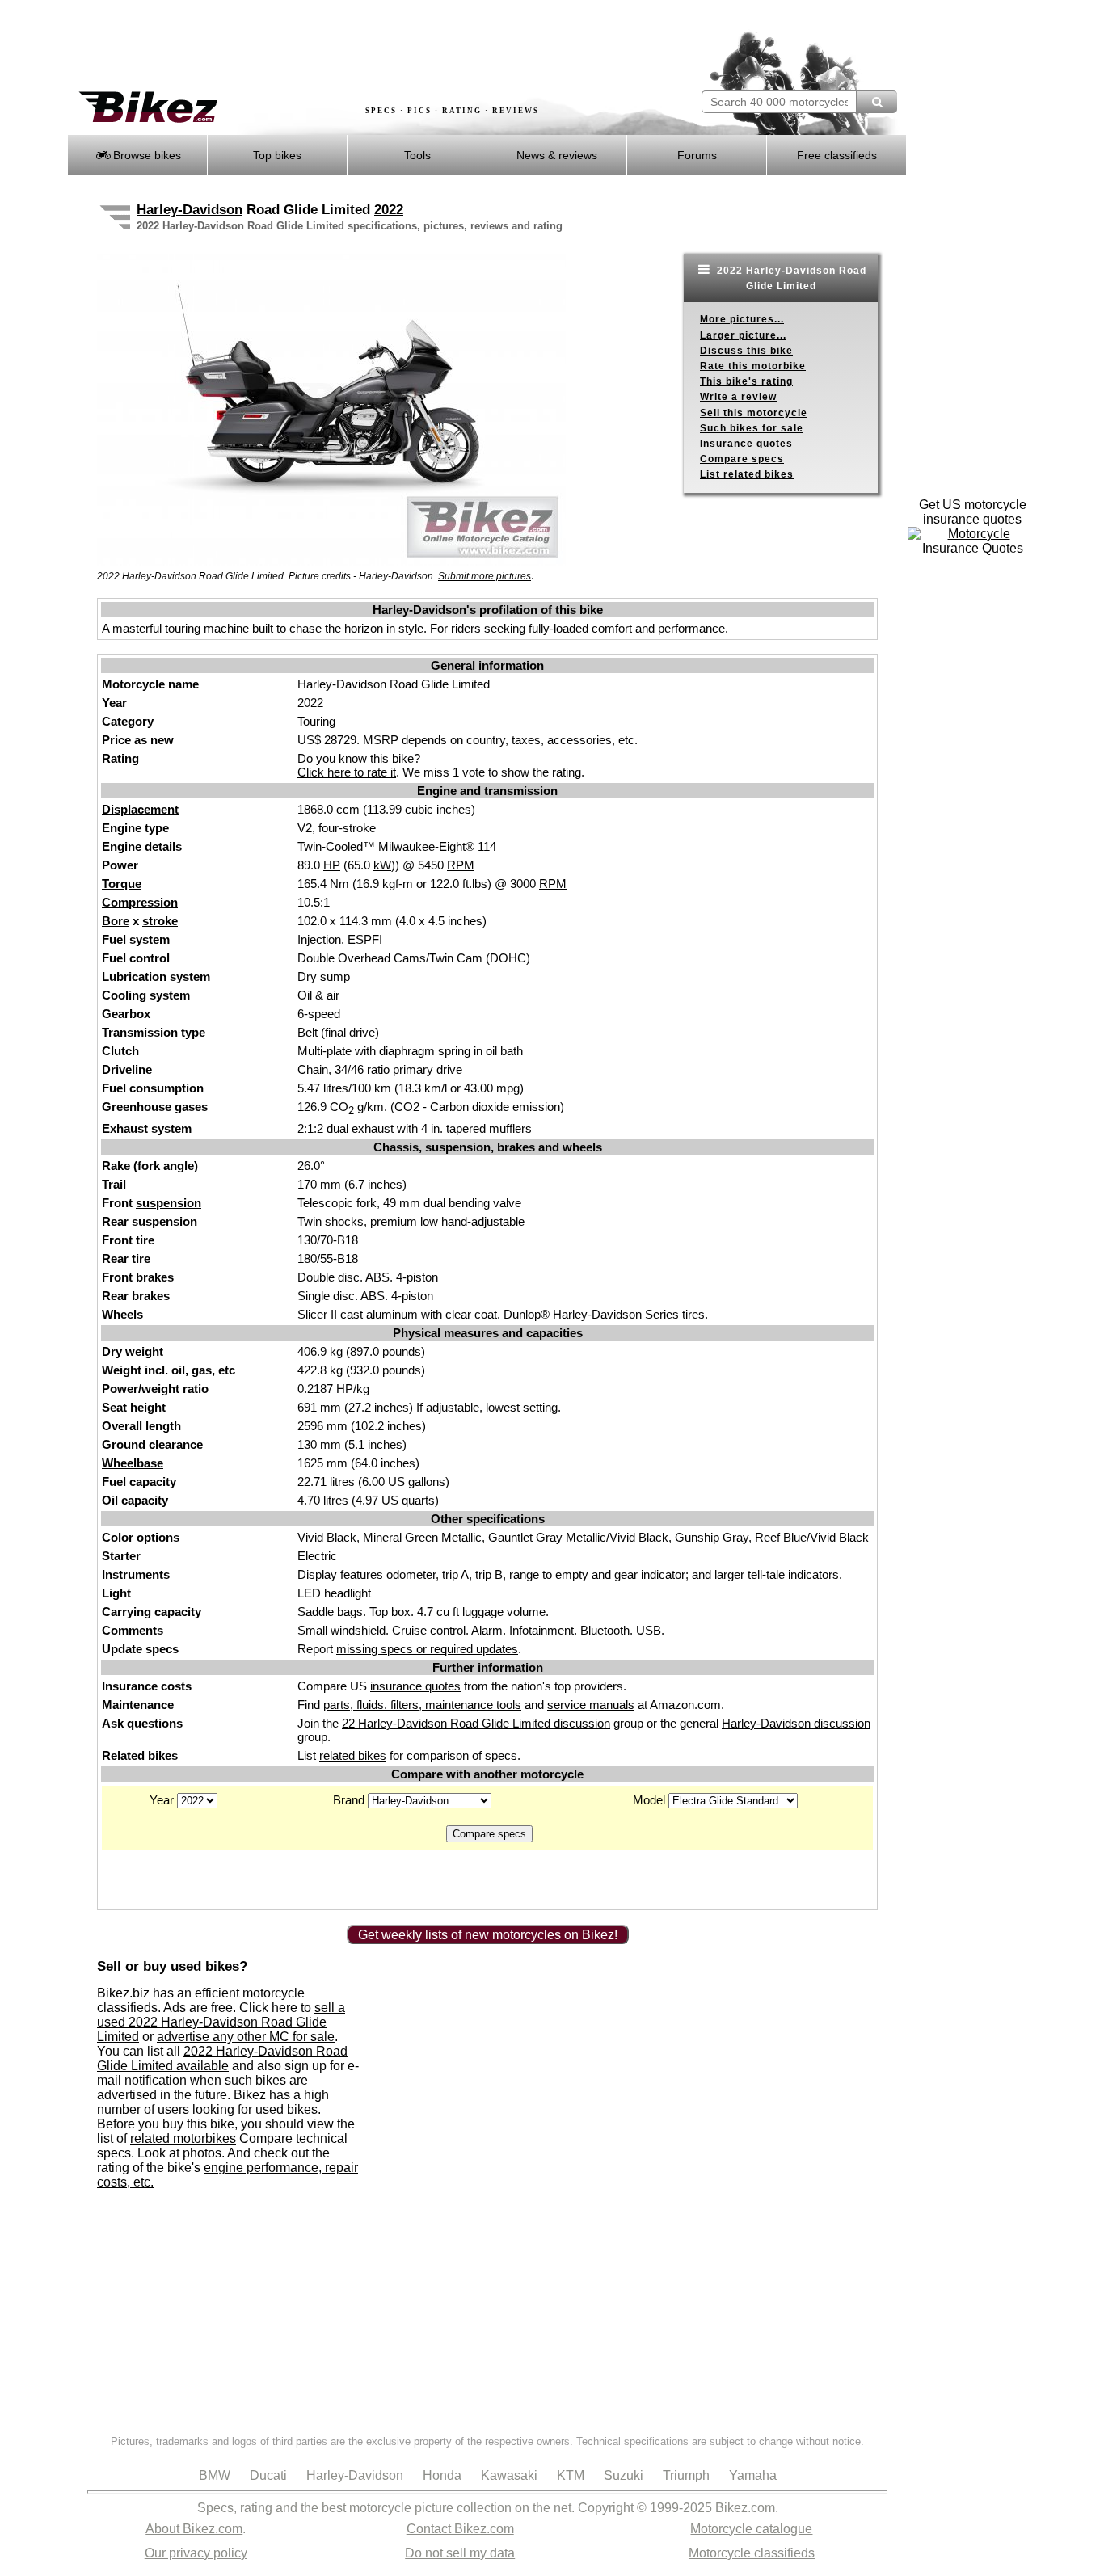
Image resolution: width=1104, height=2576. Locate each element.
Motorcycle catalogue (751, 2529)
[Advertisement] (361, 46)
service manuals (591, 1705)
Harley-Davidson (190, 210)
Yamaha (753, 2475)
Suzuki (624, 2475)
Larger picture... (743, 335)
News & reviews (557, 155)
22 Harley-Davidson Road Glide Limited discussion (476, 1723)
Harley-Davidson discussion (796, 1723)
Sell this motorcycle (754, 413)
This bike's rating (746, 381)
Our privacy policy (196, 2553)
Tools (417, 155)
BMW (215, 2475)
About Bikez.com (194, 2529)
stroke (160, 921)
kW (382, 865)
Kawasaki (509, 2475)
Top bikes (277, 155)
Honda (442, 2475)
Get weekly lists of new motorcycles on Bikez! (488, 1935)
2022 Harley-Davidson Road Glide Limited (790, 278)
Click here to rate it (347, 772)
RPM (461, 865)
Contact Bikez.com (460, 2529)
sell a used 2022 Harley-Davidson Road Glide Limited (221, 2022)
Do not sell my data (460, 2553)
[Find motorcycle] (876, 102)
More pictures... (742, 319)
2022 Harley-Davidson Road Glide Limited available (222, 2058)
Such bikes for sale (752, 428)
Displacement (140, 809)
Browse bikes (145, 155)
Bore (116, 921)
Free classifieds (837, 155)
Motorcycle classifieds (752, 2553)
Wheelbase (133, 1463)
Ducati (268, 2475)
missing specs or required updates (427, 1649)
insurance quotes (415, 1686)
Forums (697, 155)
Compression (140, 902)
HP (332, 865)
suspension (169, 1203)
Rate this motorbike (753, 366)
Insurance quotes (746, 444)
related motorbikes (183, 2138)
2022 (389, 210)
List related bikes (747, 474)
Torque (122, 884)
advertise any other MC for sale (246, 2037)
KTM (571, 2475)
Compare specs (742, 459)
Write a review (738, 397)
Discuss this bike (746, 351)
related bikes (353, 1755)
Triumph (686, 2475)
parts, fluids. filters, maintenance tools (422, 1705)
